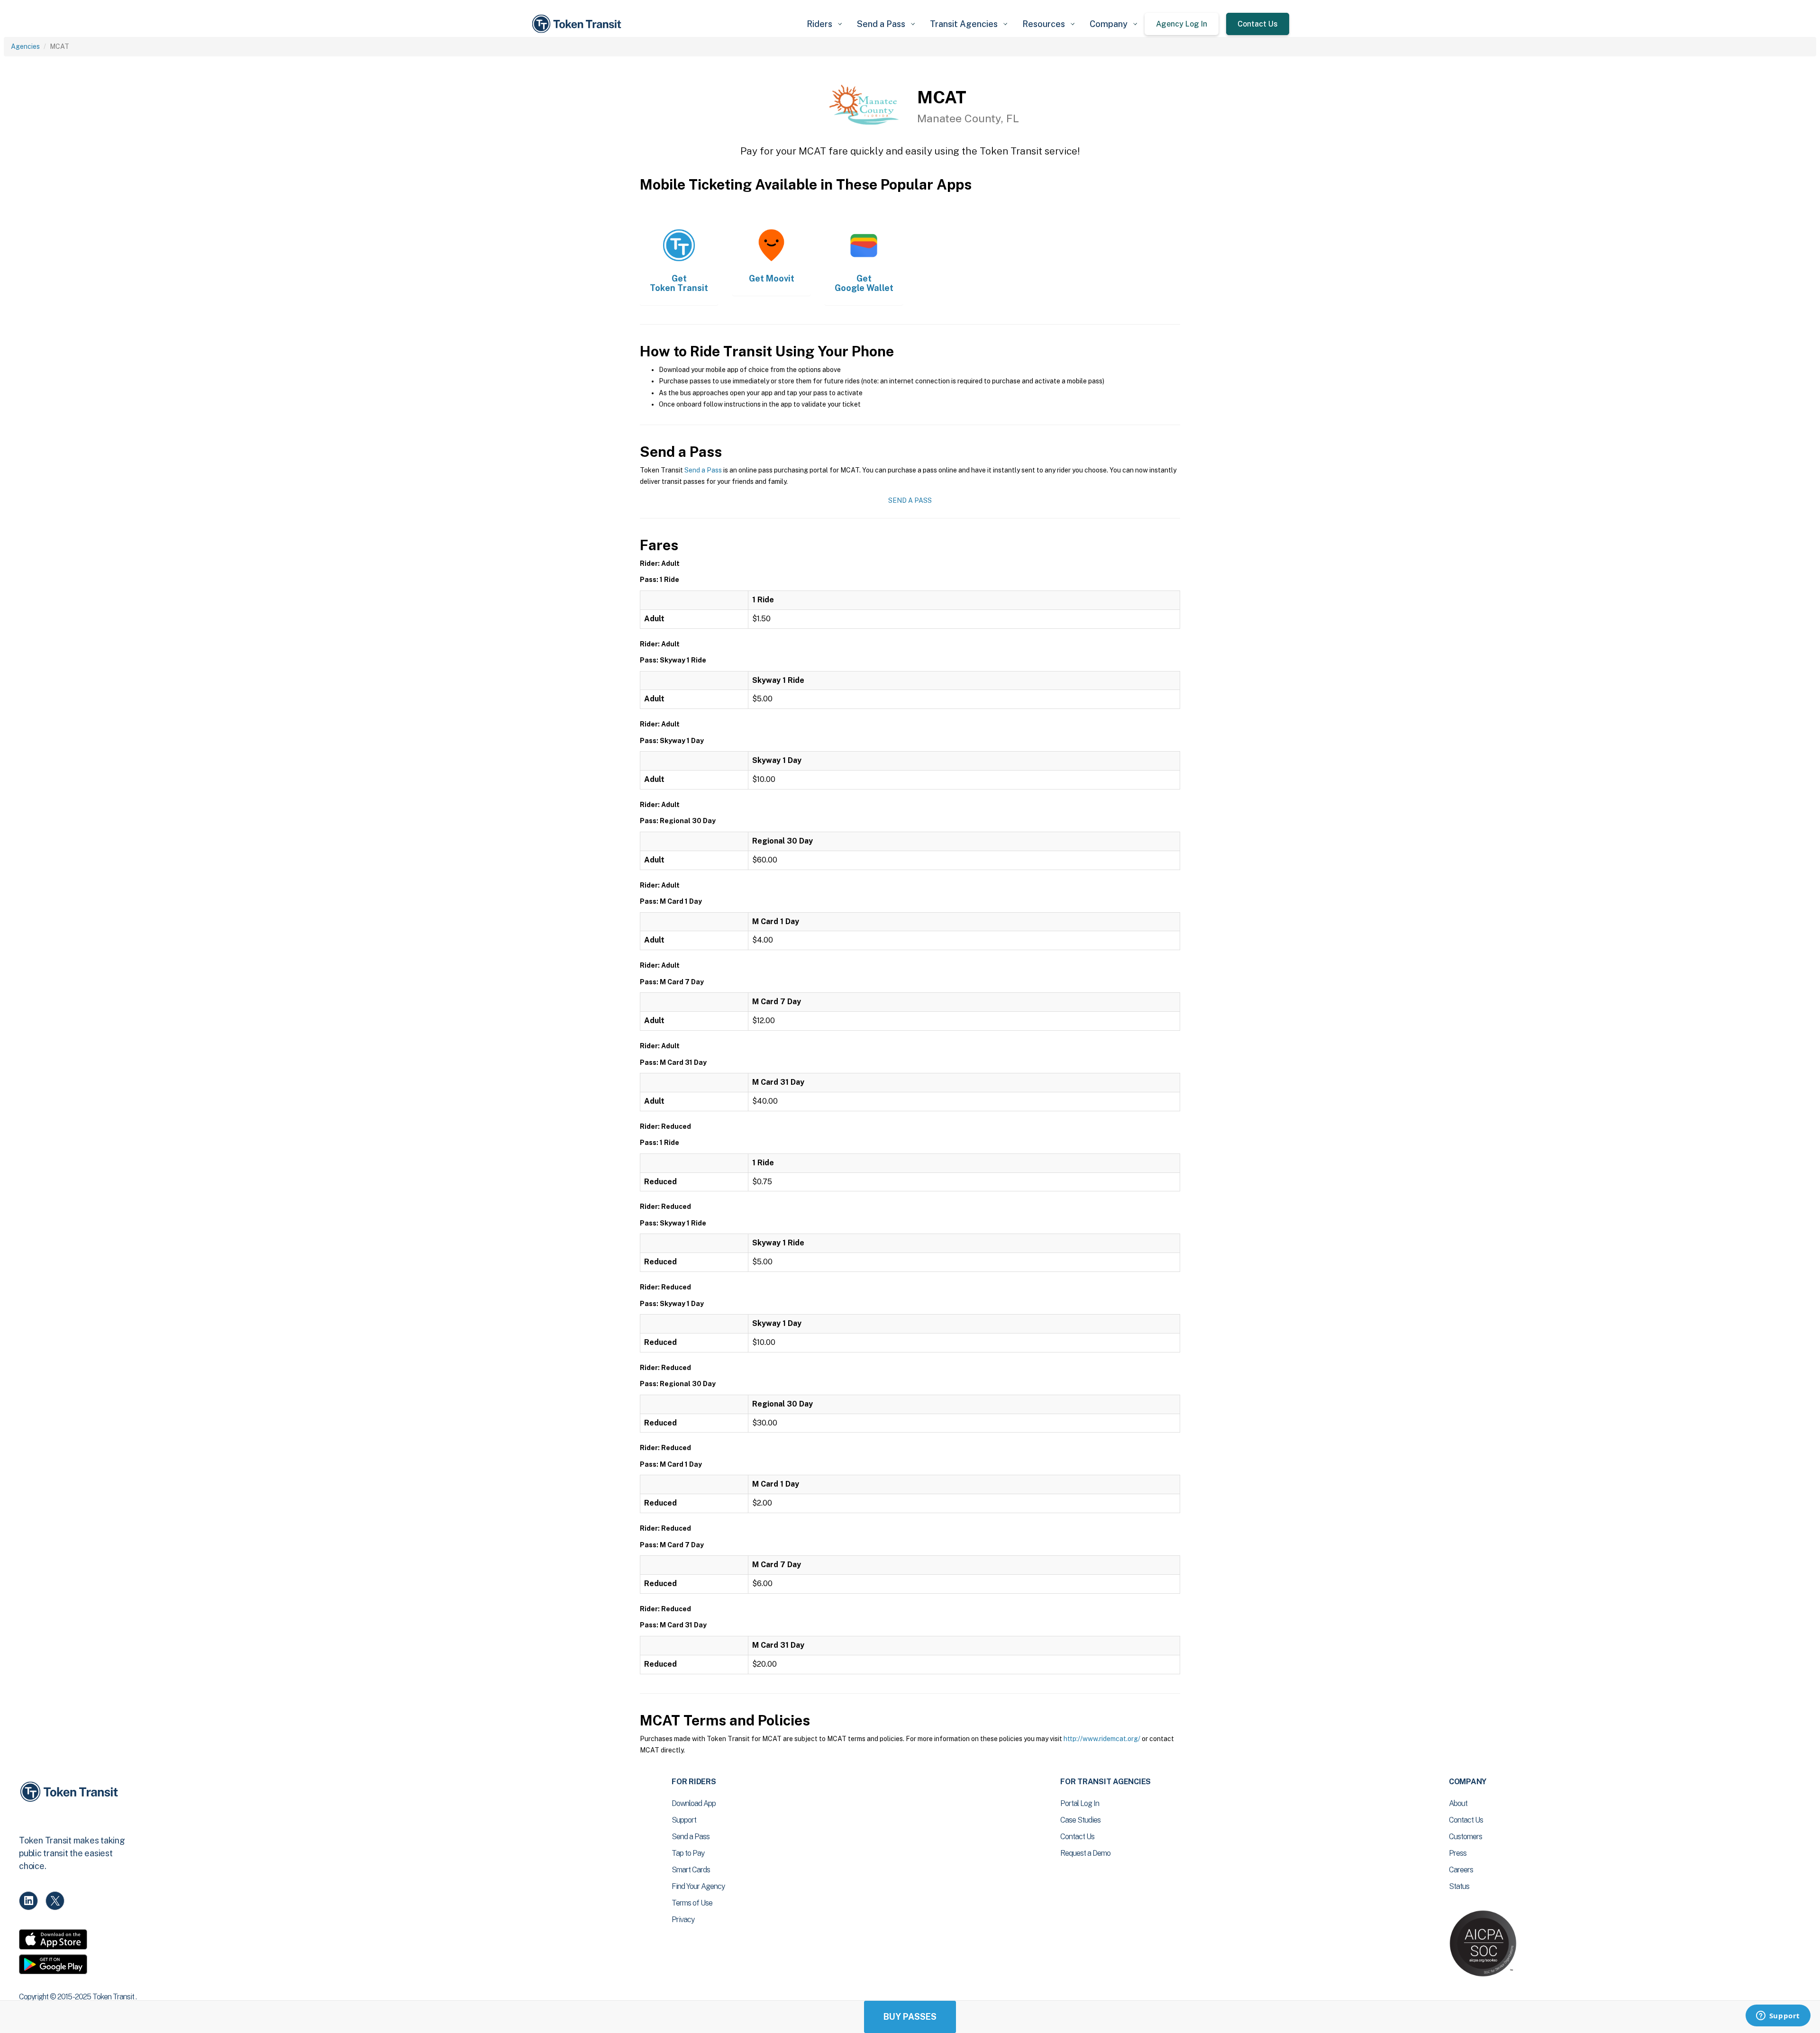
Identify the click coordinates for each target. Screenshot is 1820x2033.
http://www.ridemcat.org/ (1102, 1739)
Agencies (25, 46)
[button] (824, 24)
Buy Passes (910, 2017)
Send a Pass (703, 470)
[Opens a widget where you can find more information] (1778, 2016)
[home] (578, 24)
